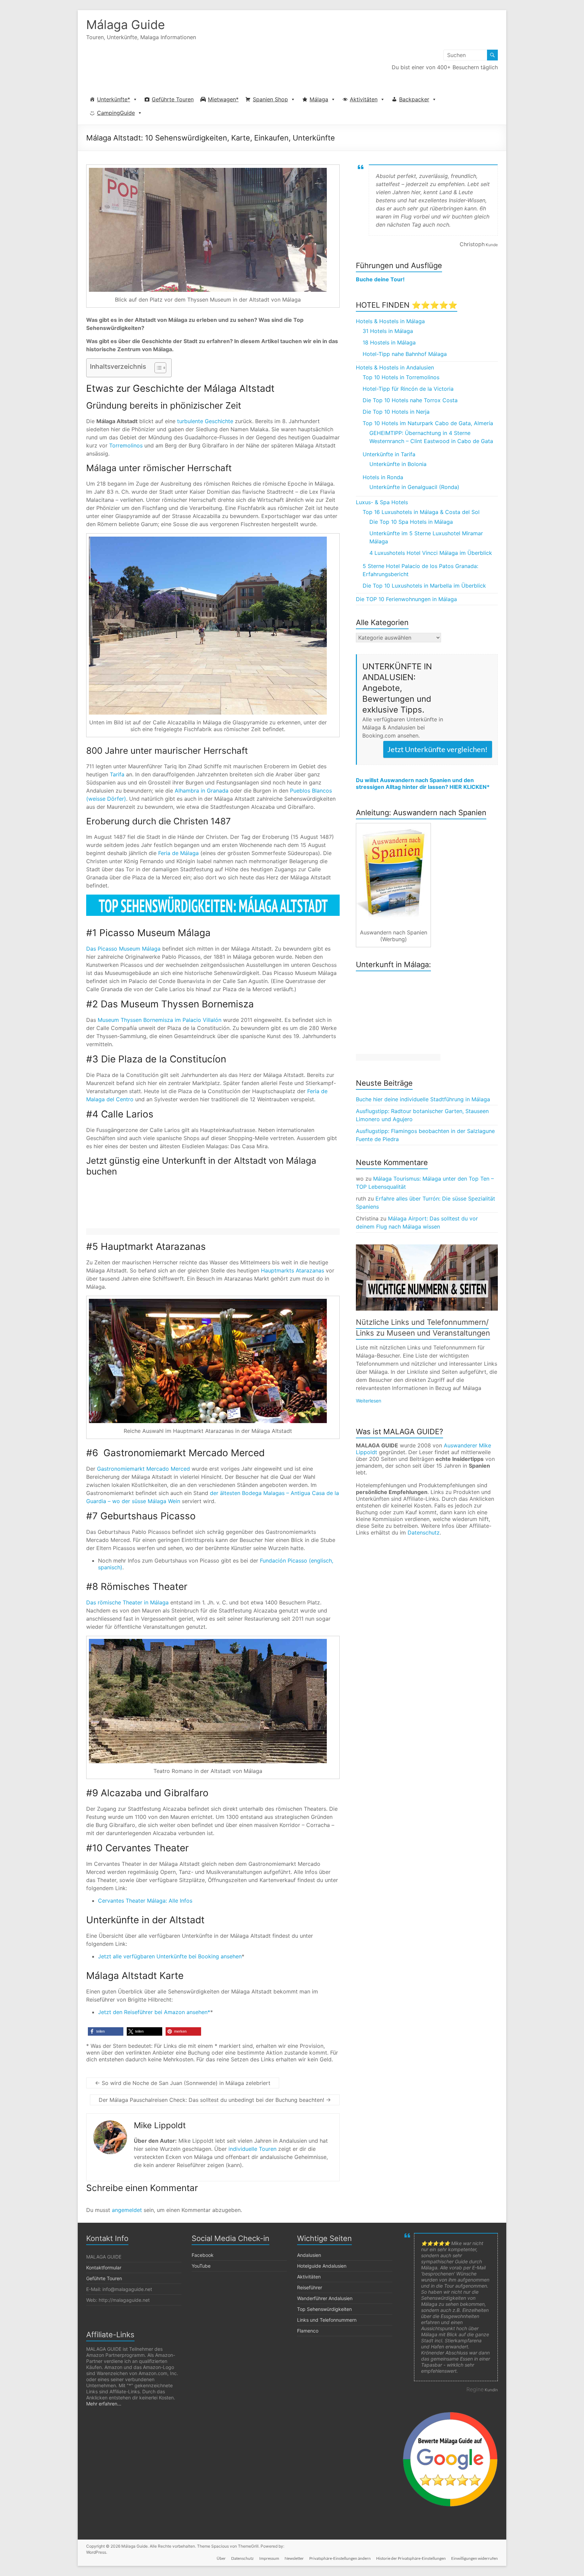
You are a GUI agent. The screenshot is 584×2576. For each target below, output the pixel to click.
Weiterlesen (369, 1401)
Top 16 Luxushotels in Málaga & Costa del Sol (421, 512)
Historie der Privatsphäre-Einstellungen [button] (411, 2558)
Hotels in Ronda (383, 477)
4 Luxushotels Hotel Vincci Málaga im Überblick (431, 553)
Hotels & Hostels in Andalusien (395, 367)
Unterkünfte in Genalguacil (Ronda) (414, 487)
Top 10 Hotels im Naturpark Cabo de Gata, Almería (428, 423)
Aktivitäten (364, 99)
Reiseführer (310, 2287)
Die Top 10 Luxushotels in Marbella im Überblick (424, 586)
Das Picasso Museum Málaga (123, 949)
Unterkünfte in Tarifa (389, 454)
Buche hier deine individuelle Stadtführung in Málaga (423, 1099)
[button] (106, 2031)
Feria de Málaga (178, 853)
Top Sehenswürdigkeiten (324, 2309)
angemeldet (127, 2210)
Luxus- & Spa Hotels (382, 502)
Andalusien (309, 2255)
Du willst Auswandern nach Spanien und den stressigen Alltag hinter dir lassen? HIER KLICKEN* (423, 783)
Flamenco (308, 2331)
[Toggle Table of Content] (157, 368)
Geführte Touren (173, 99)
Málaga (319, 99)
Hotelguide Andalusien (322, 2266)
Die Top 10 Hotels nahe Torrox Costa (410, 400)
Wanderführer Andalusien (325, 2298)
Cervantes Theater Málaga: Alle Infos (145, 1901)
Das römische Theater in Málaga (127, 1602)
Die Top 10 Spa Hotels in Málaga (411, 522)
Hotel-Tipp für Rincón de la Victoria (408, 389)
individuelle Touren (252, 2149)
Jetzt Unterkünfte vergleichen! (437, 749)
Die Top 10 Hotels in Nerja (396, 412)
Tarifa (117, 774)
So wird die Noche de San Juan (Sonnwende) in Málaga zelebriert (183, 2083)
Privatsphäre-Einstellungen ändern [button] (340, 2558)
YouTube (201, 2266)
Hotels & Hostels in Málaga (390, 321)
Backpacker (414, 99)
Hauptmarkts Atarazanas (293, 1270)
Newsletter (294, 2558)
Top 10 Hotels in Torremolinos (401, 377)
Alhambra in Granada (202, 791)
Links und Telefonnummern (327, 2320)
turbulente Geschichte (205, 421)
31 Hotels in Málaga (388, 331)
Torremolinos (126, 445)
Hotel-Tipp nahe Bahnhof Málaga (405, 354)
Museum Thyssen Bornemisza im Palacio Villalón (160, 1020)
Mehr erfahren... (104, 2404)
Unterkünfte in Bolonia (398, 464)
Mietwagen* (223, 99)
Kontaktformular (104, 2268)
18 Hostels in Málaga (389, 342)
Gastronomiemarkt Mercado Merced (143, 1469)
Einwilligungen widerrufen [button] (474, 2558)
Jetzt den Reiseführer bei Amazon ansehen (153, 2012)
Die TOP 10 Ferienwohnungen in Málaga (406, 599)
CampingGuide (116, 113)
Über (221, 2558)
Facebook (203, 2255)
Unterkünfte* (114, 99)
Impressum (269, 2558)
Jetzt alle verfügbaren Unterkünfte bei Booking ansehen (170, 1956)
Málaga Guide (126, 25)
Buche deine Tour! (380, 279)
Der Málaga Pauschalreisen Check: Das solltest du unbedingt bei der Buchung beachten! (215, 2100)
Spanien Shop (270, 99)
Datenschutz (424, 1532)
